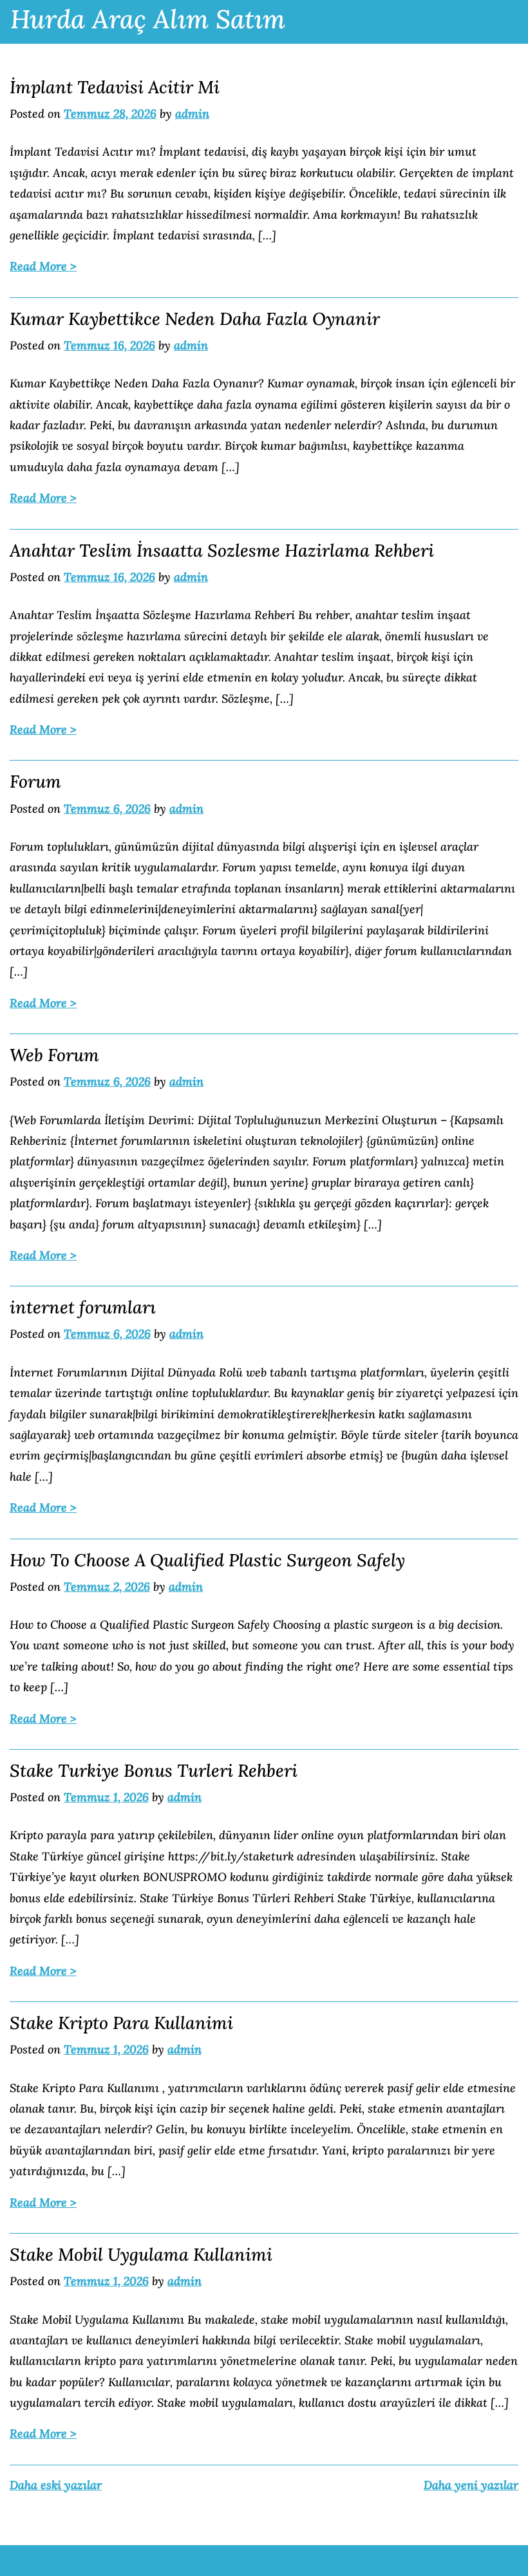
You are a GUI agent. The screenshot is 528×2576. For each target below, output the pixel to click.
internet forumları (83, 1307)
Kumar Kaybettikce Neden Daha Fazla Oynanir (195, 319)
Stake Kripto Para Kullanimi (121, 2023)
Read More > (43, 266)
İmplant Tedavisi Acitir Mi (115, 87)
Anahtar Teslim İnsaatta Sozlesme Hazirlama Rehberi (222, 550)
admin (192, 114)
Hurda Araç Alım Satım (148, 19)
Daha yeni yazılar (471, 2485)
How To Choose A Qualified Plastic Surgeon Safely (207, 1560)
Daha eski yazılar (56, 2485)
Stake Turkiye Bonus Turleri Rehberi (154, 1770)
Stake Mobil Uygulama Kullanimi (141, 2254)
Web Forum (54, 1055)
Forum (35, 781)
